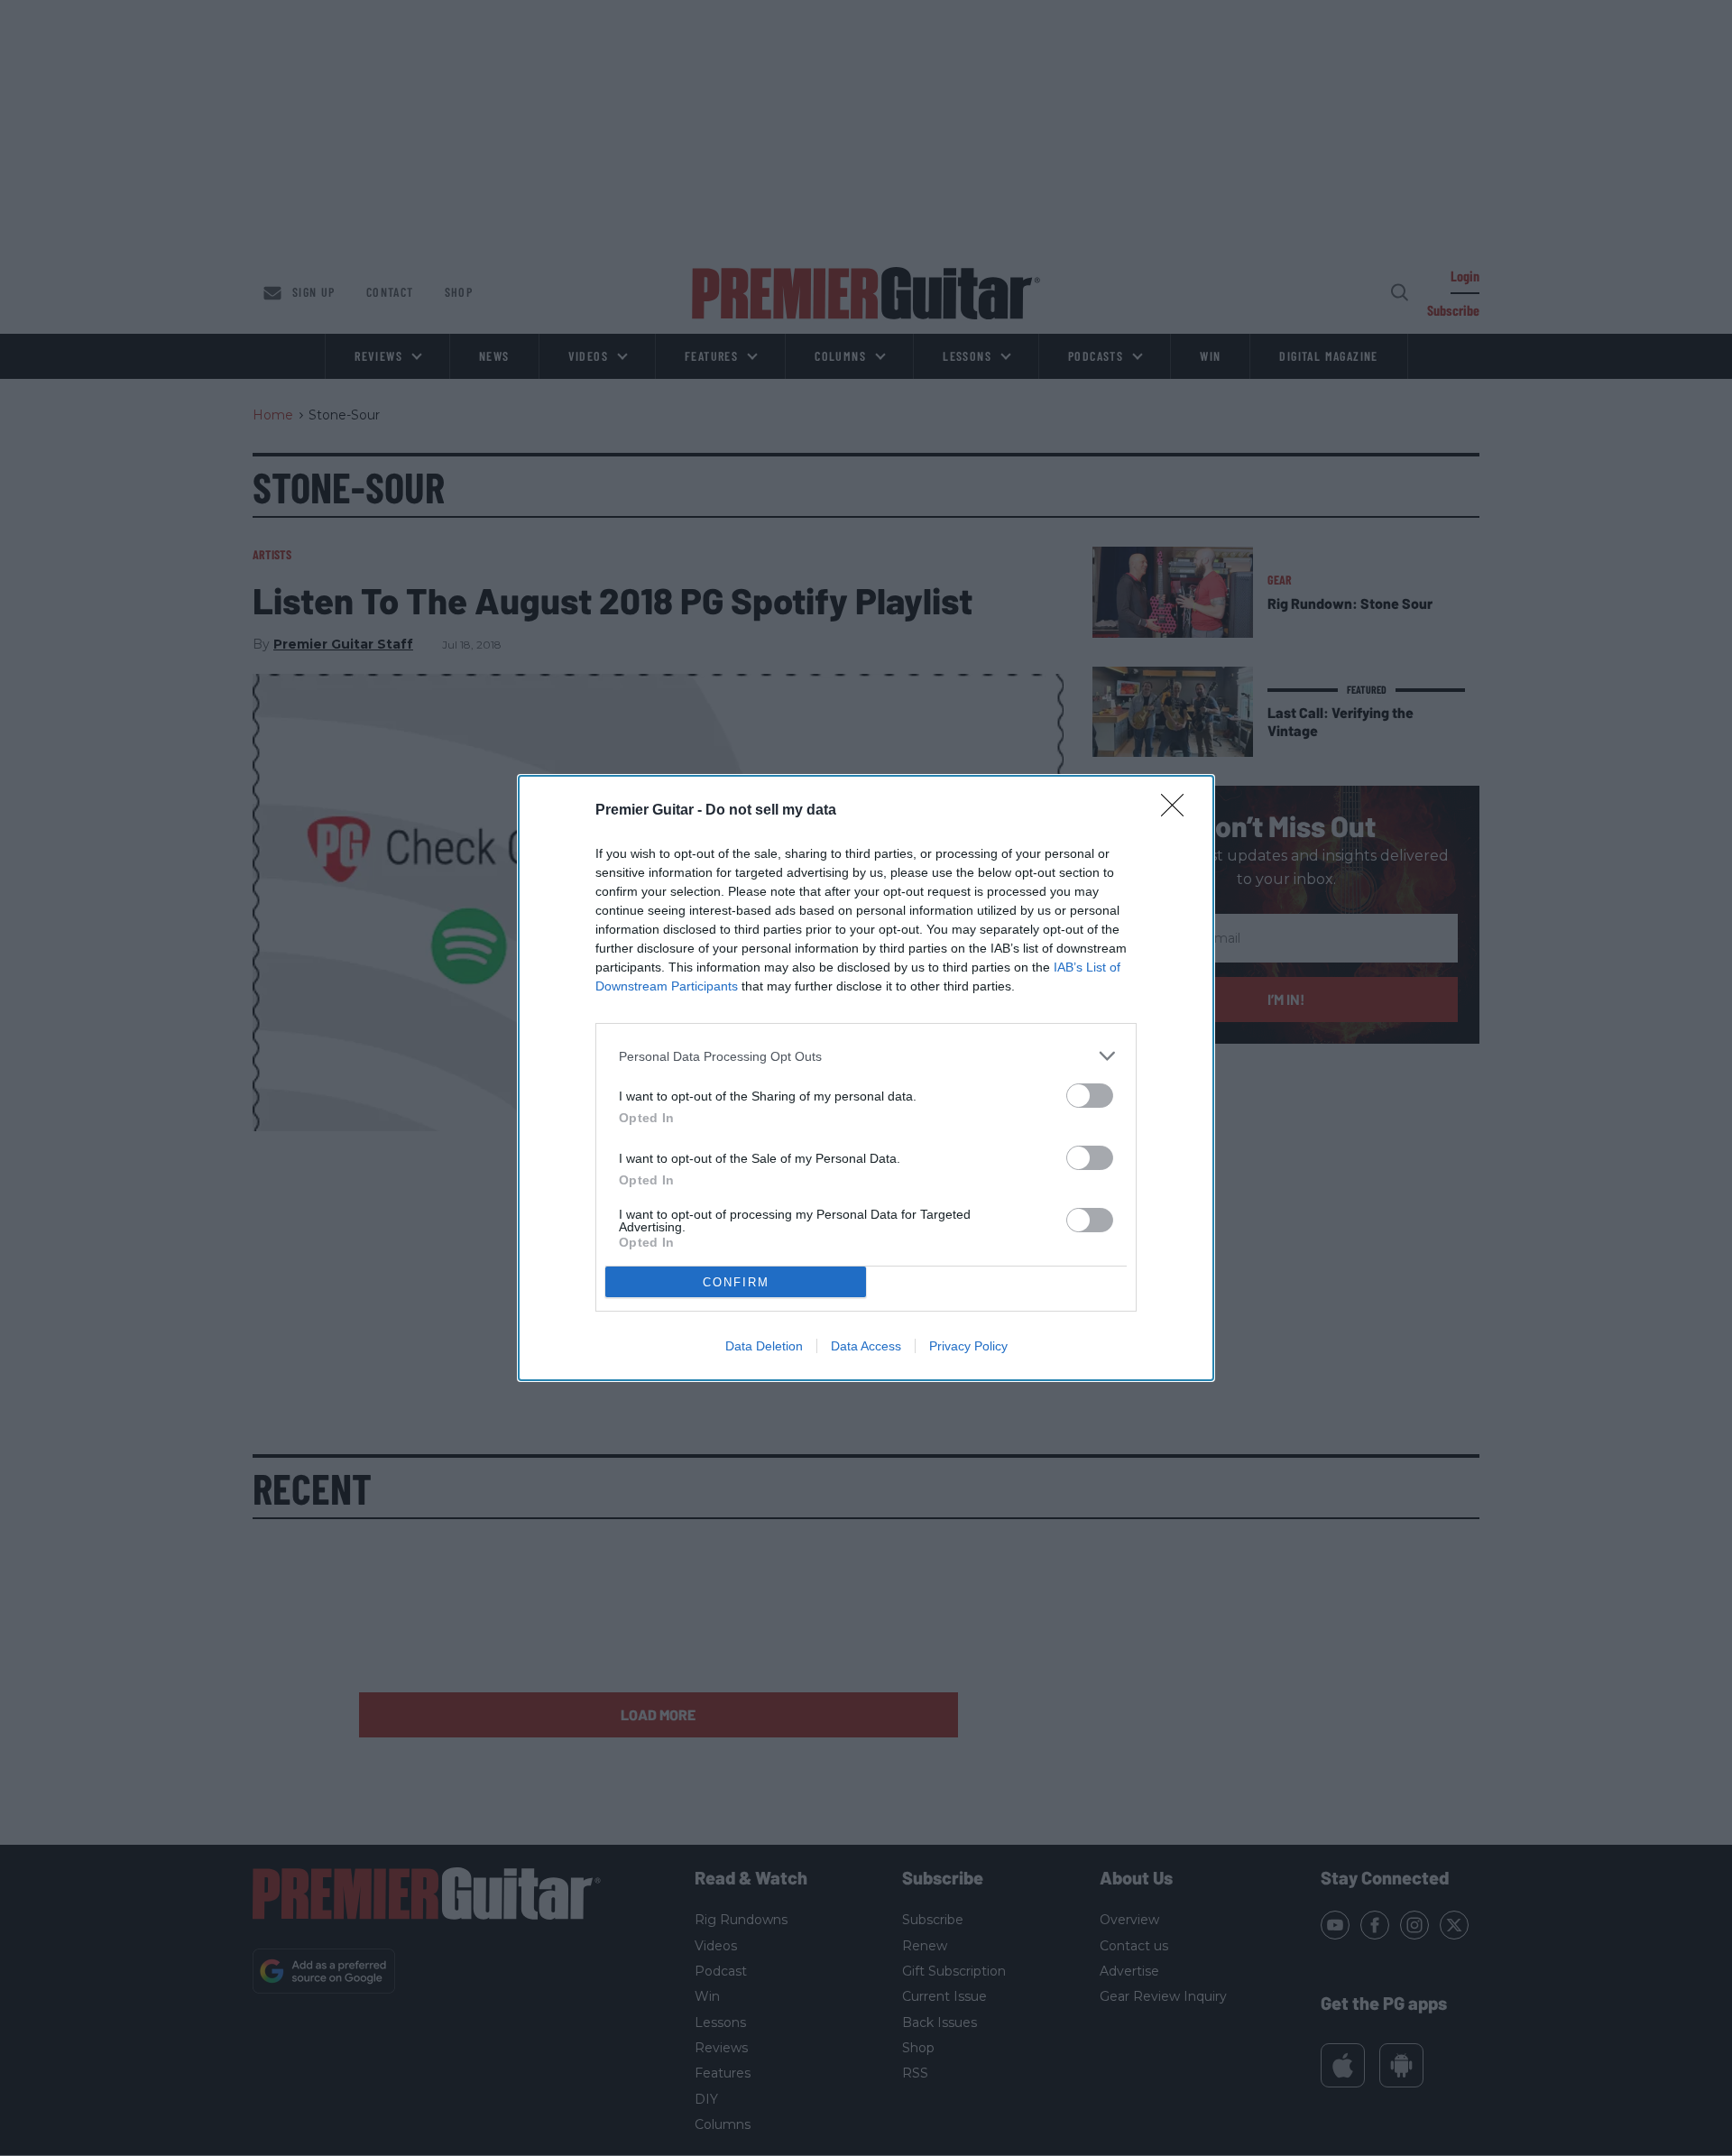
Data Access (866, 1346)
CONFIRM (736, 1282)
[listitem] (866, 1056)
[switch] (1090, 1096)
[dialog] (866, 1078)
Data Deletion (764, 1346)
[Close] (1178, 811)
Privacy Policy (968, 1346)
